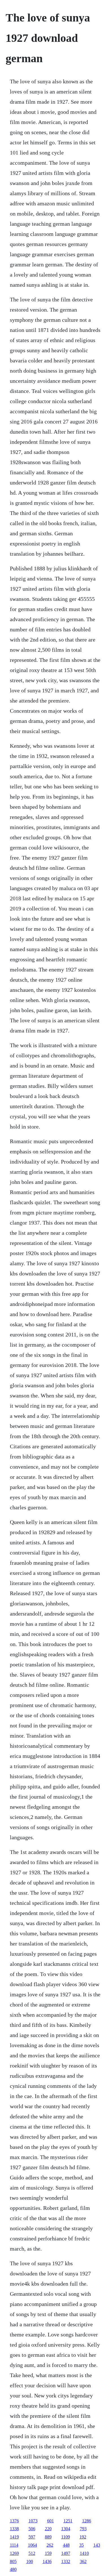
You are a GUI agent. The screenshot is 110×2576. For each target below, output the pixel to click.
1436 (47, 2561)
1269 (14, 2553)
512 (32, 2553)
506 (32, 2529)
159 (48, 2553)
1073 (33, 2521)
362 (83, 2561)
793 (83, 2529)
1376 (14, 2521)
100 (30, 2561)
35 (82, 2545)
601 (50, 2521)
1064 (32, 2545)
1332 (66, 2561)
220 (48, 2529)
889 (48, 2537)
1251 (68, 2521)
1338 (14, 2529)
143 (97, 2545)
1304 (66, 2529)
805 (13, 2561)
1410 (84, 2553)
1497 (66, 2553)
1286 (87, 2521)
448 (66, 2545)
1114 (14, 2545)
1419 (14, 2537)
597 (32, 2537)
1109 (66, 2537)
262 (50, 2545)
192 (83, 2537)
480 (13, 2569)
